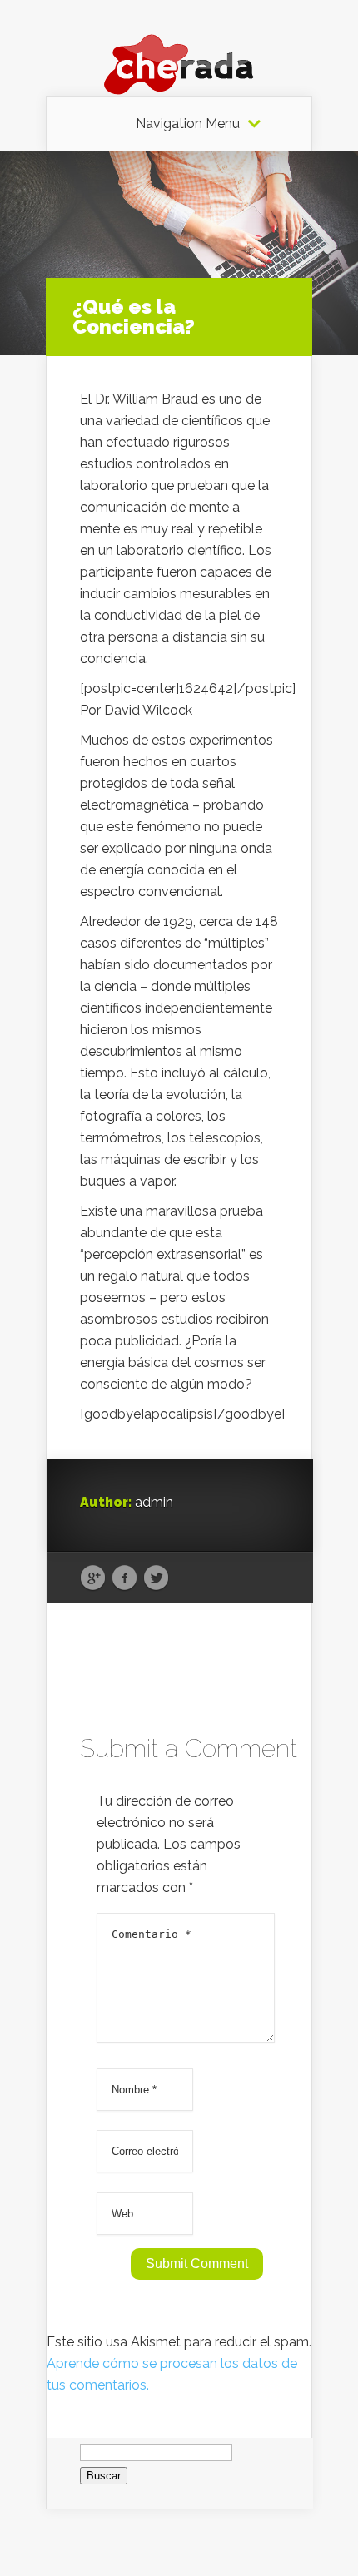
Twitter (156, 1578)
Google (93, 1578)
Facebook (124, 1578)
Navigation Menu (188, 124)
